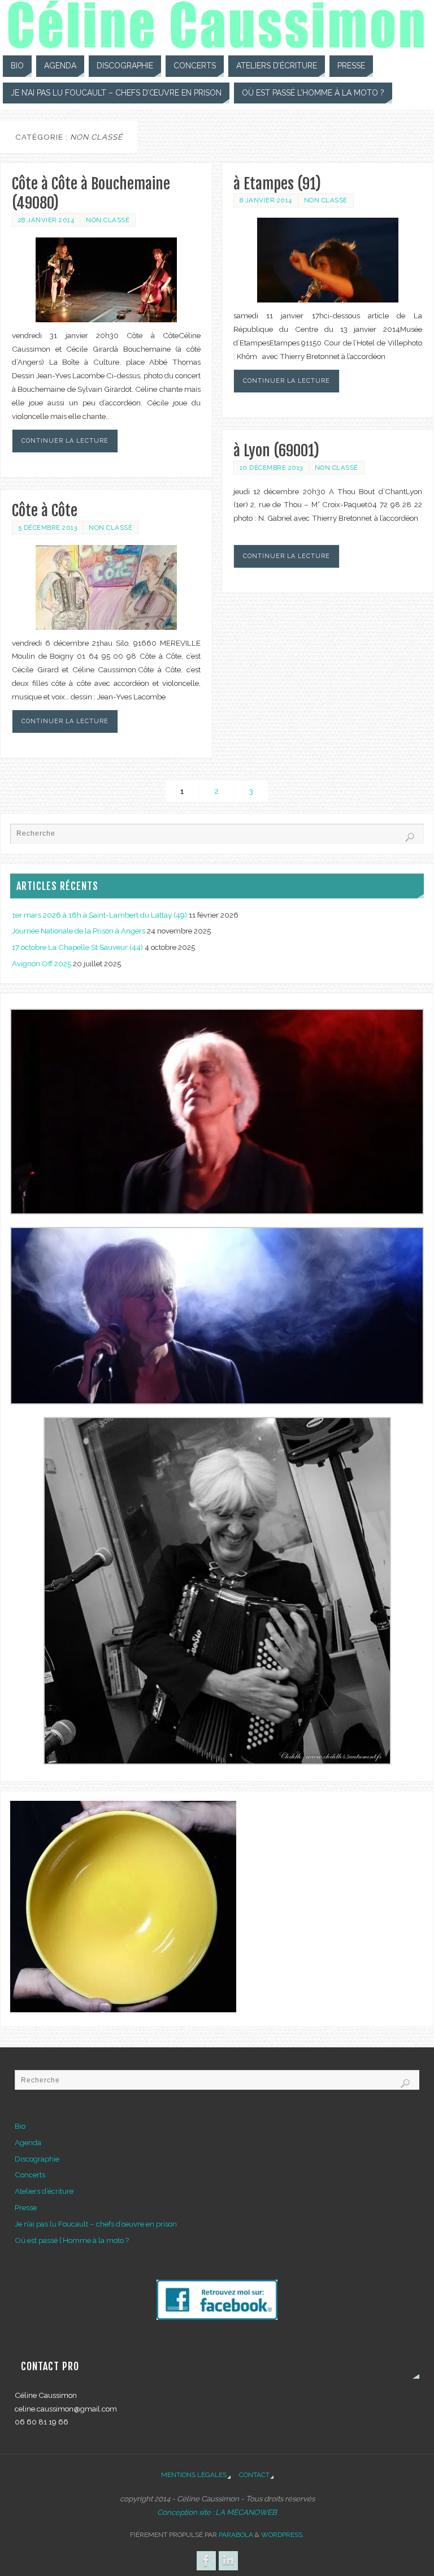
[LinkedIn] (228, 2561)
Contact (254, 2475)
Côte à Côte (45, 511)
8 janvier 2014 (266, 200)
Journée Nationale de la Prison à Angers (79, 931)
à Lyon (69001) (276, 451)
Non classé (108, 220)
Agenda (28, 2142)
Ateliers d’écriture (44, 2191)
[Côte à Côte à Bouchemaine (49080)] (106, 280)
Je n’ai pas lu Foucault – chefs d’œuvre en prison (96, 2224)
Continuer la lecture (65, 440)
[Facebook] (206, 2561)
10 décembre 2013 (271, 468)
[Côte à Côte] (106, 587)
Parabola (236, 2535)
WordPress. (283, 2535)
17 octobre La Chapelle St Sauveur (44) (77, 947)
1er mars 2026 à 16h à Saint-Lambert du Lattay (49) (99, 915)
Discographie (37, 2159)
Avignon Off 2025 (42, 963)
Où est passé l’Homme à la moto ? (72, 2240)
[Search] (410, 837)
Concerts (30, 2175)
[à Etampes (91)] (328, 260)
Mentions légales (194, 2475)
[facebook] (217, 2317)
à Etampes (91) (277, 184)
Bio (20, 2126)
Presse (26, 2207)
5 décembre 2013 (48, 528)
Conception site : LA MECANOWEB (217, 2512)
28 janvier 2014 (46, 220)
